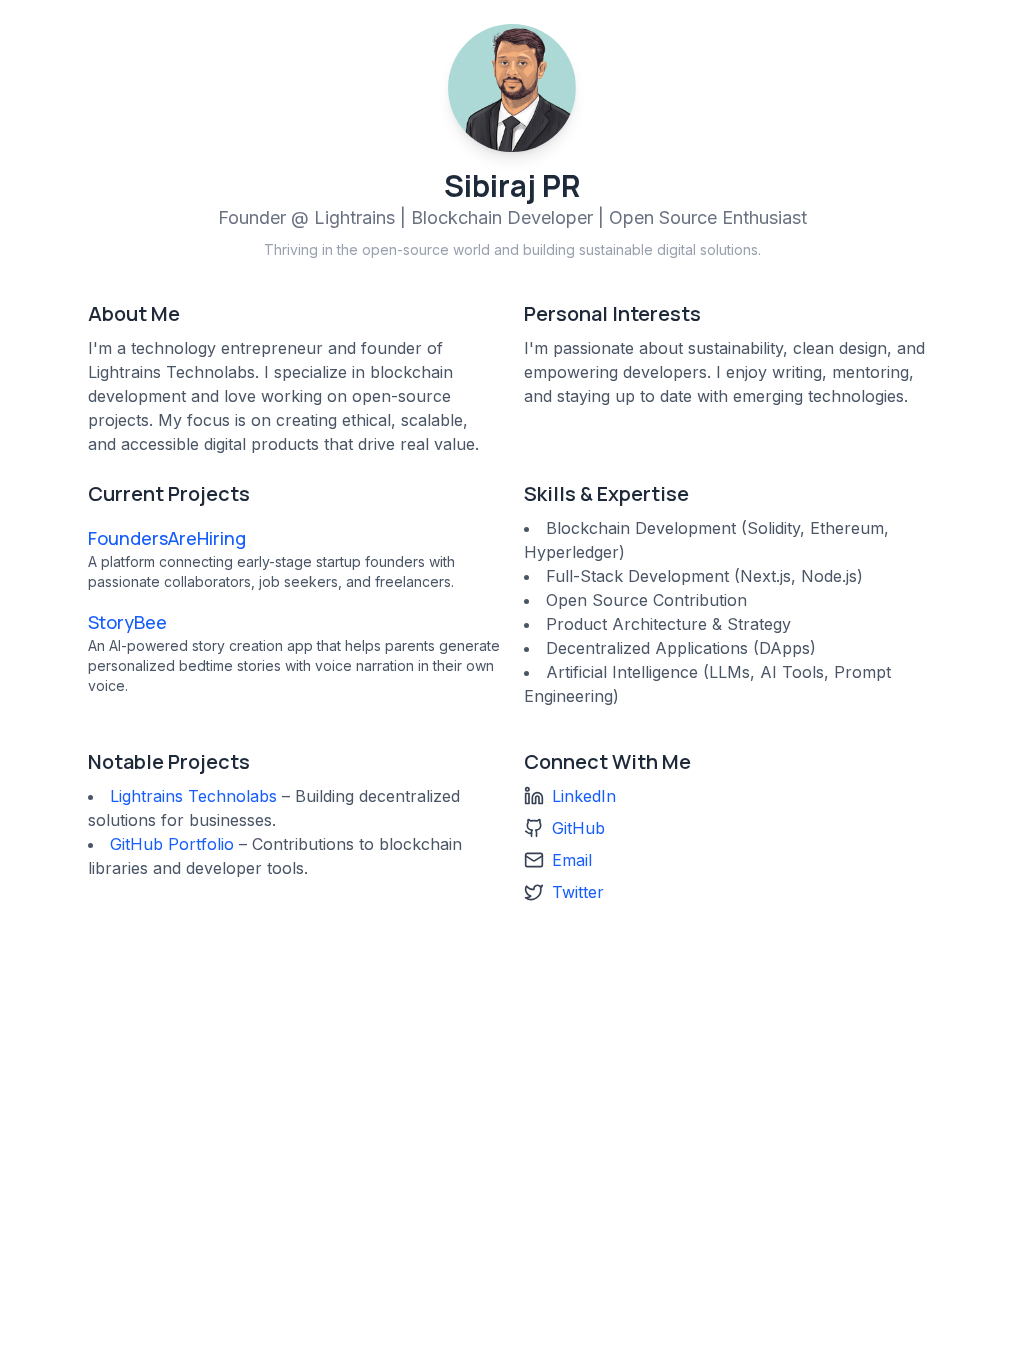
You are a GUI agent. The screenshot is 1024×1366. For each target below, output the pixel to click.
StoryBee (127, 622)
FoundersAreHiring (167, 538)
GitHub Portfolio (172, 844)
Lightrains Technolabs (193, 796)
